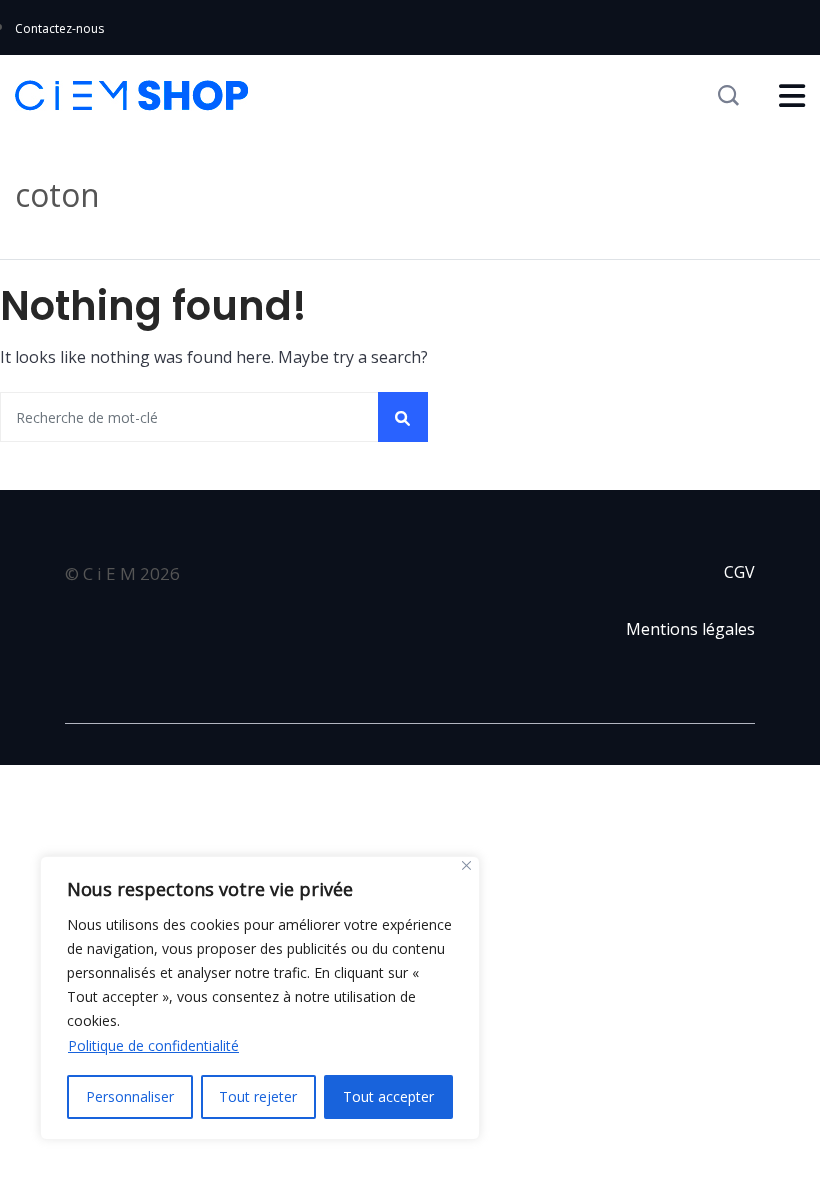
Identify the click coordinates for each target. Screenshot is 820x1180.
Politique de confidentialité (153, 1045)
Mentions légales (690, 629)
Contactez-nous (59, 28)
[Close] (466, 865)
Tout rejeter (258, 1096)
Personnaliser (130, 1096)
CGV (739, 572)
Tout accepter (388, 1096)
